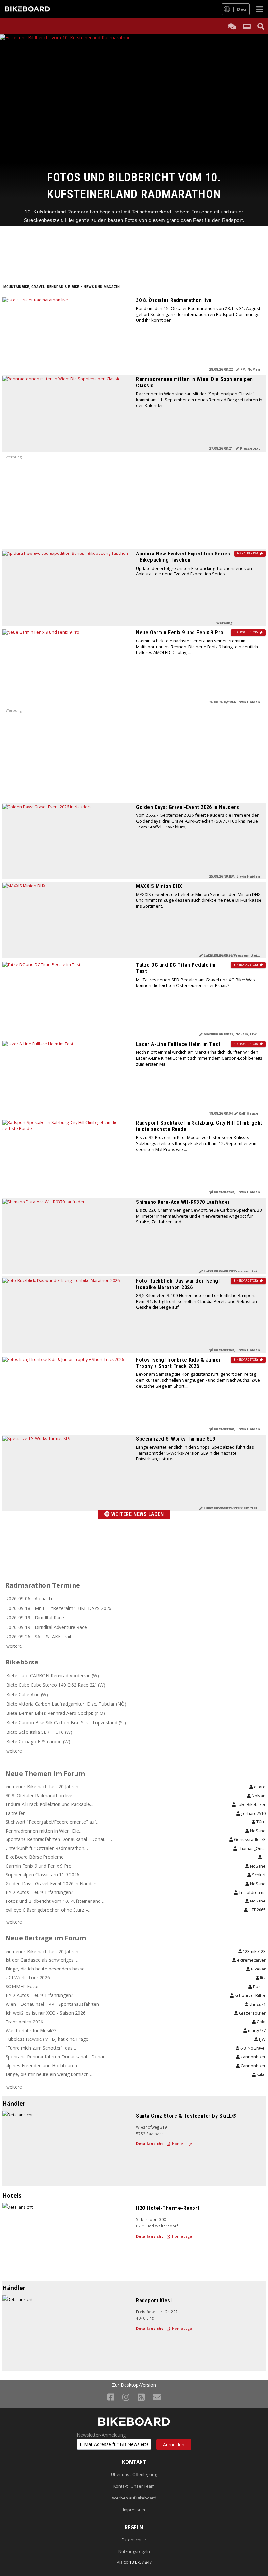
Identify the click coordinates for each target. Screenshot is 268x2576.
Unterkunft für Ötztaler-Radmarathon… (47, 1848)
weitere (14, 1646)
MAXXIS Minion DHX (159, 886)
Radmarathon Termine (43, 1585)
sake (261, 2075)
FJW (262, 2039)
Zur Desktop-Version (134, 2385)
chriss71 (257, 2004)
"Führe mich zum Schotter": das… (41, 2048)
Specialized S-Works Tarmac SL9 (176, 1439)
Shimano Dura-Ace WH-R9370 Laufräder (183, 1202)
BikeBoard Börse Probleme (35, 1857)
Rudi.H (259, 1987)
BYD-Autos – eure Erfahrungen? (39, 1892)
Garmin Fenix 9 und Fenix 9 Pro (39, 1866)
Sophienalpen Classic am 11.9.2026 (42, 1875)
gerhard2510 (253, 1813)
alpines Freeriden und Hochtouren (41, 2065)
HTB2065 (257, 1910)
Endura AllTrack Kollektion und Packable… (50, 1804)
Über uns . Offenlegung (134, 2474)
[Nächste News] (256, 130)
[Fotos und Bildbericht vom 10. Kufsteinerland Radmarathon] (134, 102)
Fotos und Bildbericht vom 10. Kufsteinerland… (55, 1901)
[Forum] (232, 26)
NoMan (258, 1796)
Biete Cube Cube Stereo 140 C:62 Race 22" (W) (56, 1685)
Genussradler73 (249, 1840)
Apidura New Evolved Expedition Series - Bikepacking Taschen (183, 557)
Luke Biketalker (251, 1805)
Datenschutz (134, 2540)
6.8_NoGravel (252, 2048)
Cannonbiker (253, 2057)
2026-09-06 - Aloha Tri (30, 1599)
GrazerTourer (252, 2013)
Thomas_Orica (251, 1848)
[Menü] (260, 9)
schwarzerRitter (250, 1996)
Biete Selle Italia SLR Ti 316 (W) (39, 1732)
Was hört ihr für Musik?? (31, 2030)
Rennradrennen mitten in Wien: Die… (44, 1831)
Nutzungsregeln (134, 2552)
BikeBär (258, 1969)
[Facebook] (111, 2397)
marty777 (256, 2030)
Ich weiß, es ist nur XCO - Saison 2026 (46, 2013)
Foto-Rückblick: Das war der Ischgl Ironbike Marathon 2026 (178, 1284)
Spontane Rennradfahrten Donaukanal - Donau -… (59, 1839)
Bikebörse (22, 1662)
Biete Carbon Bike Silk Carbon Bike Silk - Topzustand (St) (66, 1723)
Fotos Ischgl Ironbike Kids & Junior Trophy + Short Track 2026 (178, 1363)
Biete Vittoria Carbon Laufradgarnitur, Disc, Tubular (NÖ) (66, 1704)
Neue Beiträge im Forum (46, 1938)
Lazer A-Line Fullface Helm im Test (178, 1044)
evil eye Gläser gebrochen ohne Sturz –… (49, 1910)
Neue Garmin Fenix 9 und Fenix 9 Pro (180, 632)
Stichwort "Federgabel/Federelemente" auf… (53, 1822)
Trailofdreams (252, 1893)
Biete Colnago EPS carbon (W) (38, 1741)
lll (264, 1857)
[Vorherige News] (12, 130)
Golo (261, 2022)
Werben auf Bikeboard (134, 2498)
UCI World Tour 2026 (28, 1978)
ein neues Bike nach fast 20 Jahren (42, 1787)
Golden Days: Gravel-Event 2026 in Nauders (187, 807)
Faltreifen (16, 1813)
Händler (14, 2103)
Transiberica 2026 (24, 2022)
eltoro (259, 1787)
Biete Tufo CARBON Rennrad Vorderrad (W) (53, 1675)
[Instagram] (126, 2397)
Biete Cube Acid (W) (27, 1694)
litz (262, 1978)
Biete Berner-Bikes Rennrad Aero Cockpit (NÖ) (56, 1713)
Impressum (134, 2510)
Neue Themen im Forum (45, 1774)
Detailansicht (150, 2144)
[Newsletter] (157, 2397)
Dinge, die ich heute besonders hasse (45, 1969)
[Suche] (261, 26)
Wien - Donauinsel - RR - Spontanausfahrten (52, 2004)
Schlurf (258, 1875)
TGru (260, 1822)
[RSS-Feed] (141, 2397)
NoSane (257, 1831)
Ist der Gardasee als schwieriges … (42, 1960)
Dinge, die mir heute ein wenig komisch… (49, 2074)
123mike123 (254, 1951)
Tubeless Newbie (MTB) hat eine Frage (47, 2039)
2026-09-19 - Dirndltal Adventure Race (47, 1627)
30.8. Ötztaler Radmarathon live (174, 300)
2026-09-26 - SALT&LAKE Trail (39, 1637)
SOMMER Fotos (23, 1986)
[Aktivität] (246, 26)
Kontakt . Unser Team (134, 2486)
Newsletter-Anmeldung (101, 2435)
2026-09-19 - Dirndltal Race (35, 1618)
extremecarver (251, 1960)
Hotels (12, 2195)
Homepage (181, 2144)
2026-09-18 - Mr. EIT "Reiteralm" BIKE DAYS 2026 (59, 1608)
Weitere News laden (137, 1514)
